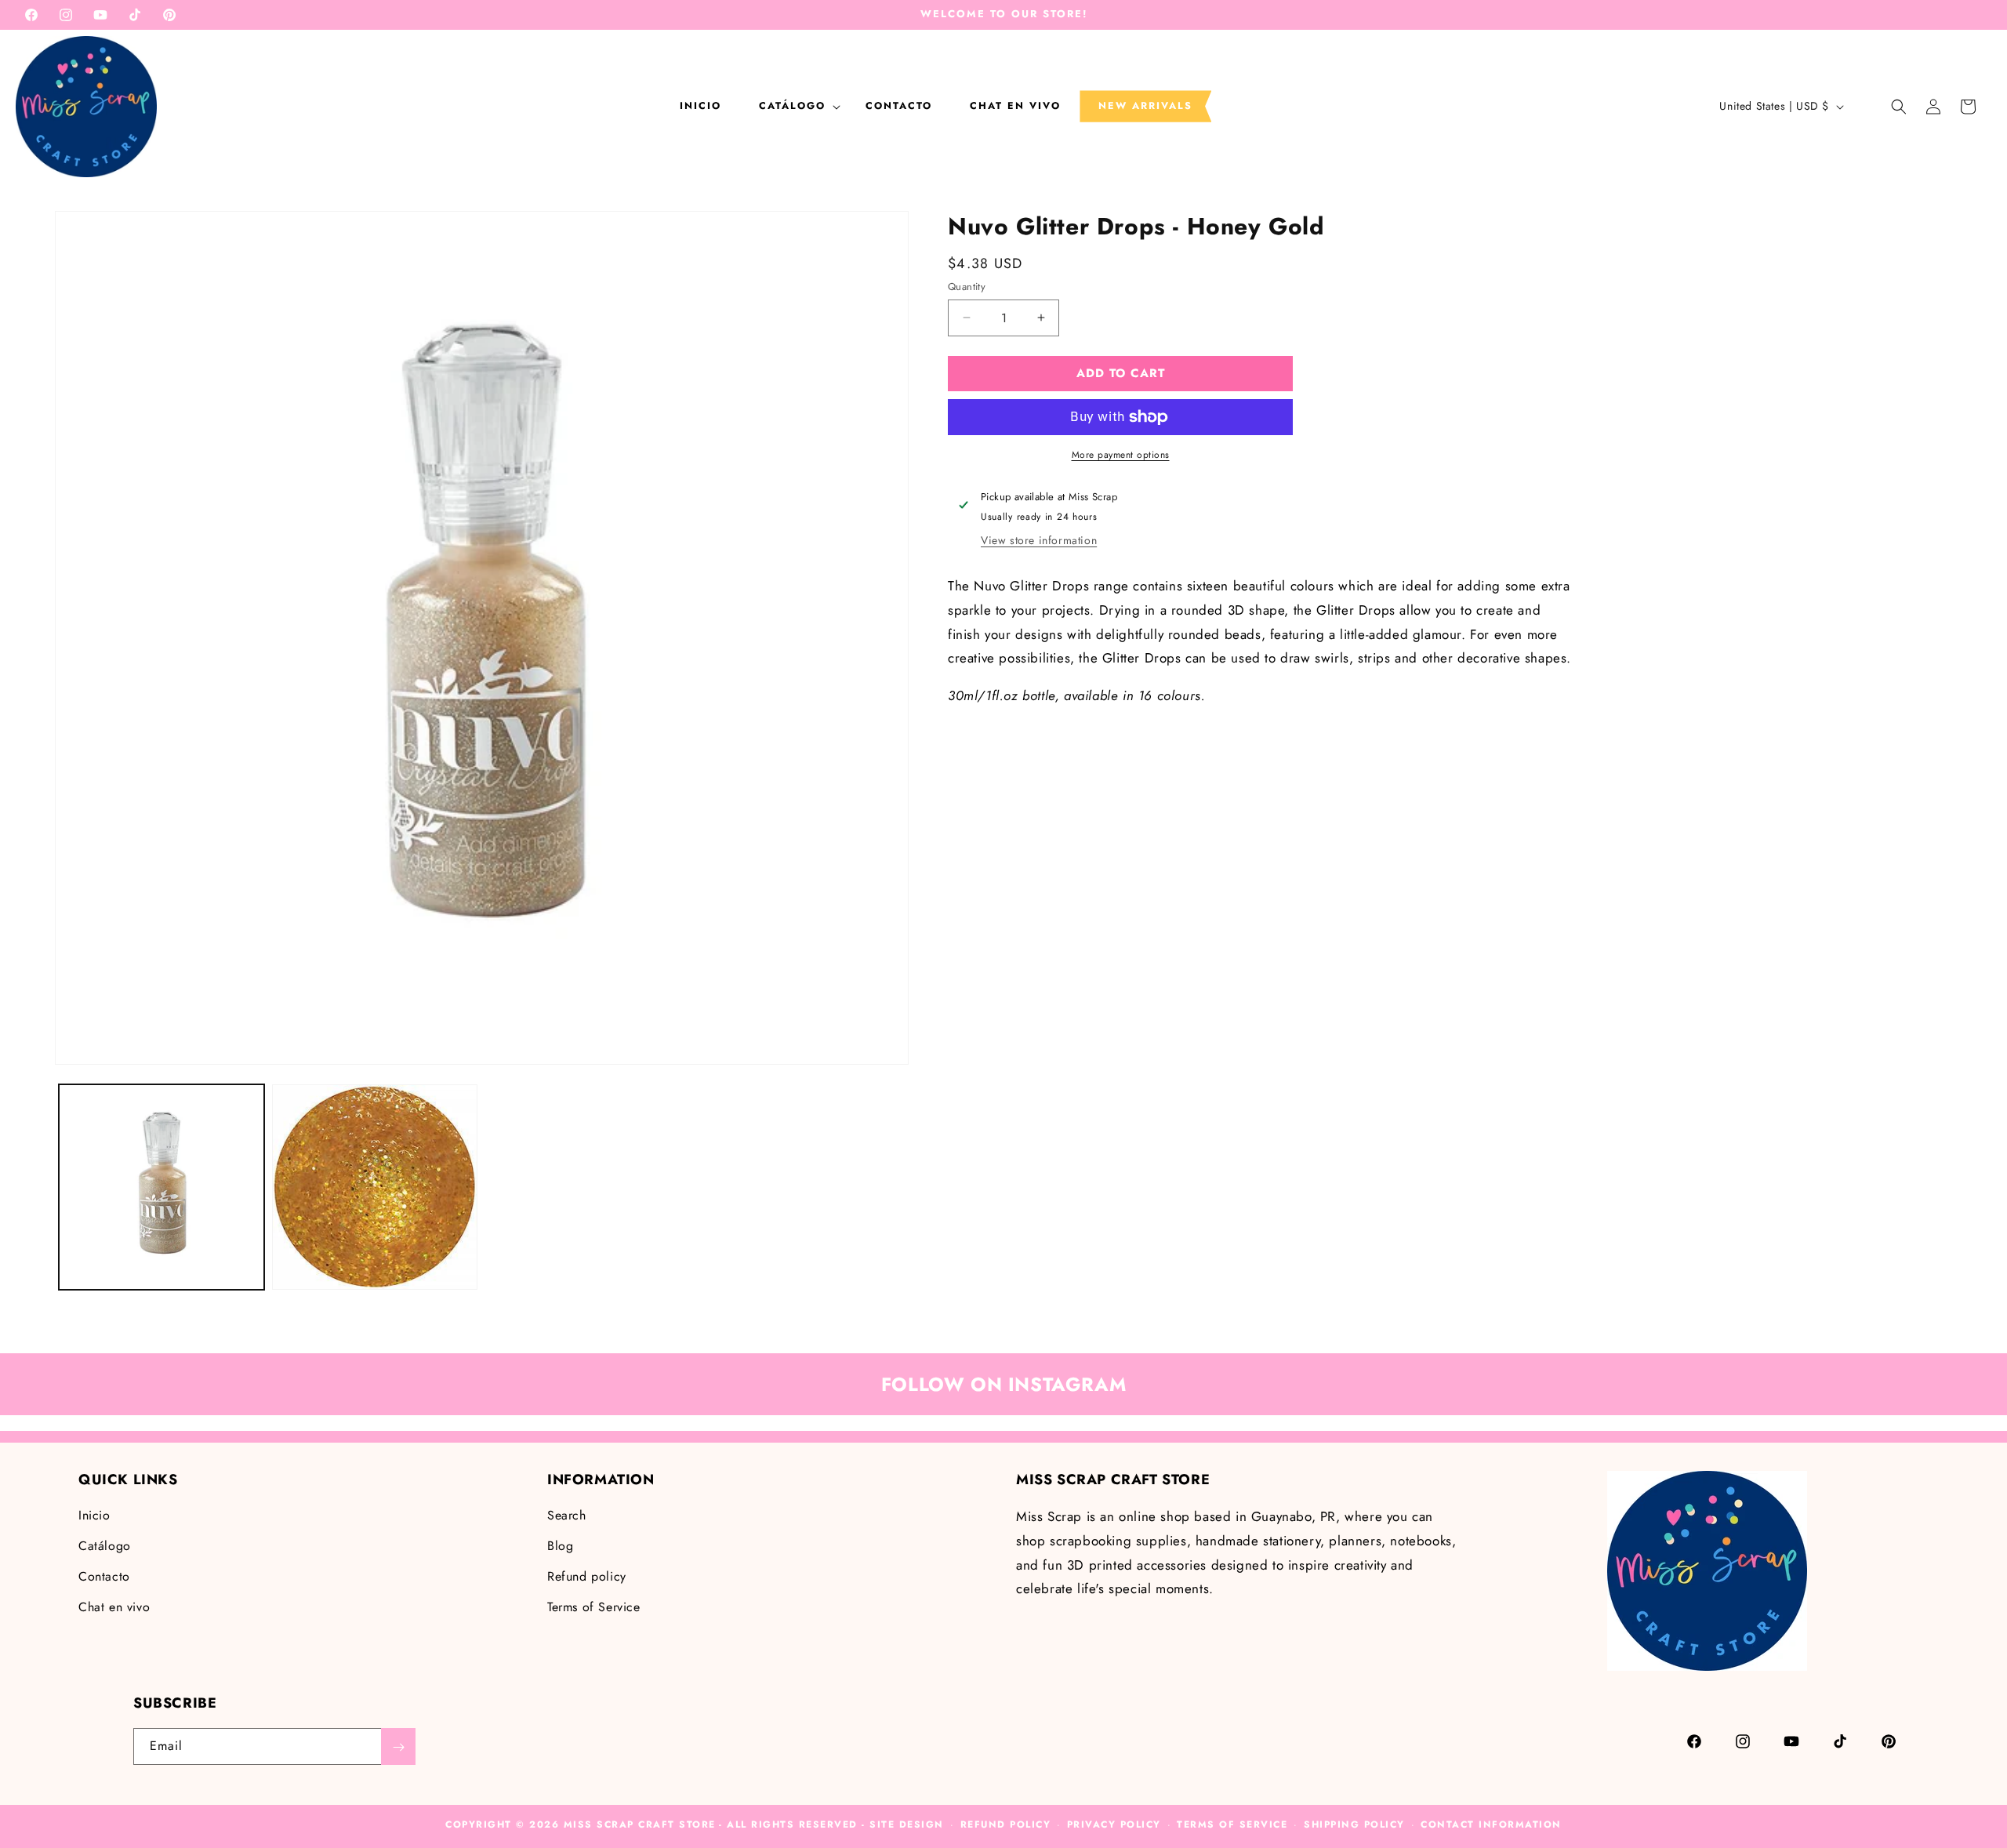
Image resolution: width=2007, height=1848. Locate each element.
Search (567, 1516)
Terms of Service (594, 1607)
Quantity (967, 287)
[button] (793, 106)
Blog (560, 1546)
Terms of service (1232, 1824)
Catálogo (105, 1546)
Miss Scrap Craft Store (640, 1824)
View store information (1039, 540)
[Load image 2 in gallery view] (375, 1187)
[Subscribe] (398, 1747)
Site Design (907, 1824)
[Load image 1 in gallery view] (162, 1187)
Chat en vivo (114, 1607)
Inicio (94, 1516)
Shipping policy (1354, 1824)
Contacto (104, 1576)
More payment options (1121, 455)
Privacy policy (1114, 1824)
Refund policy (587, 1576)
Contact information (1491, 1824)
